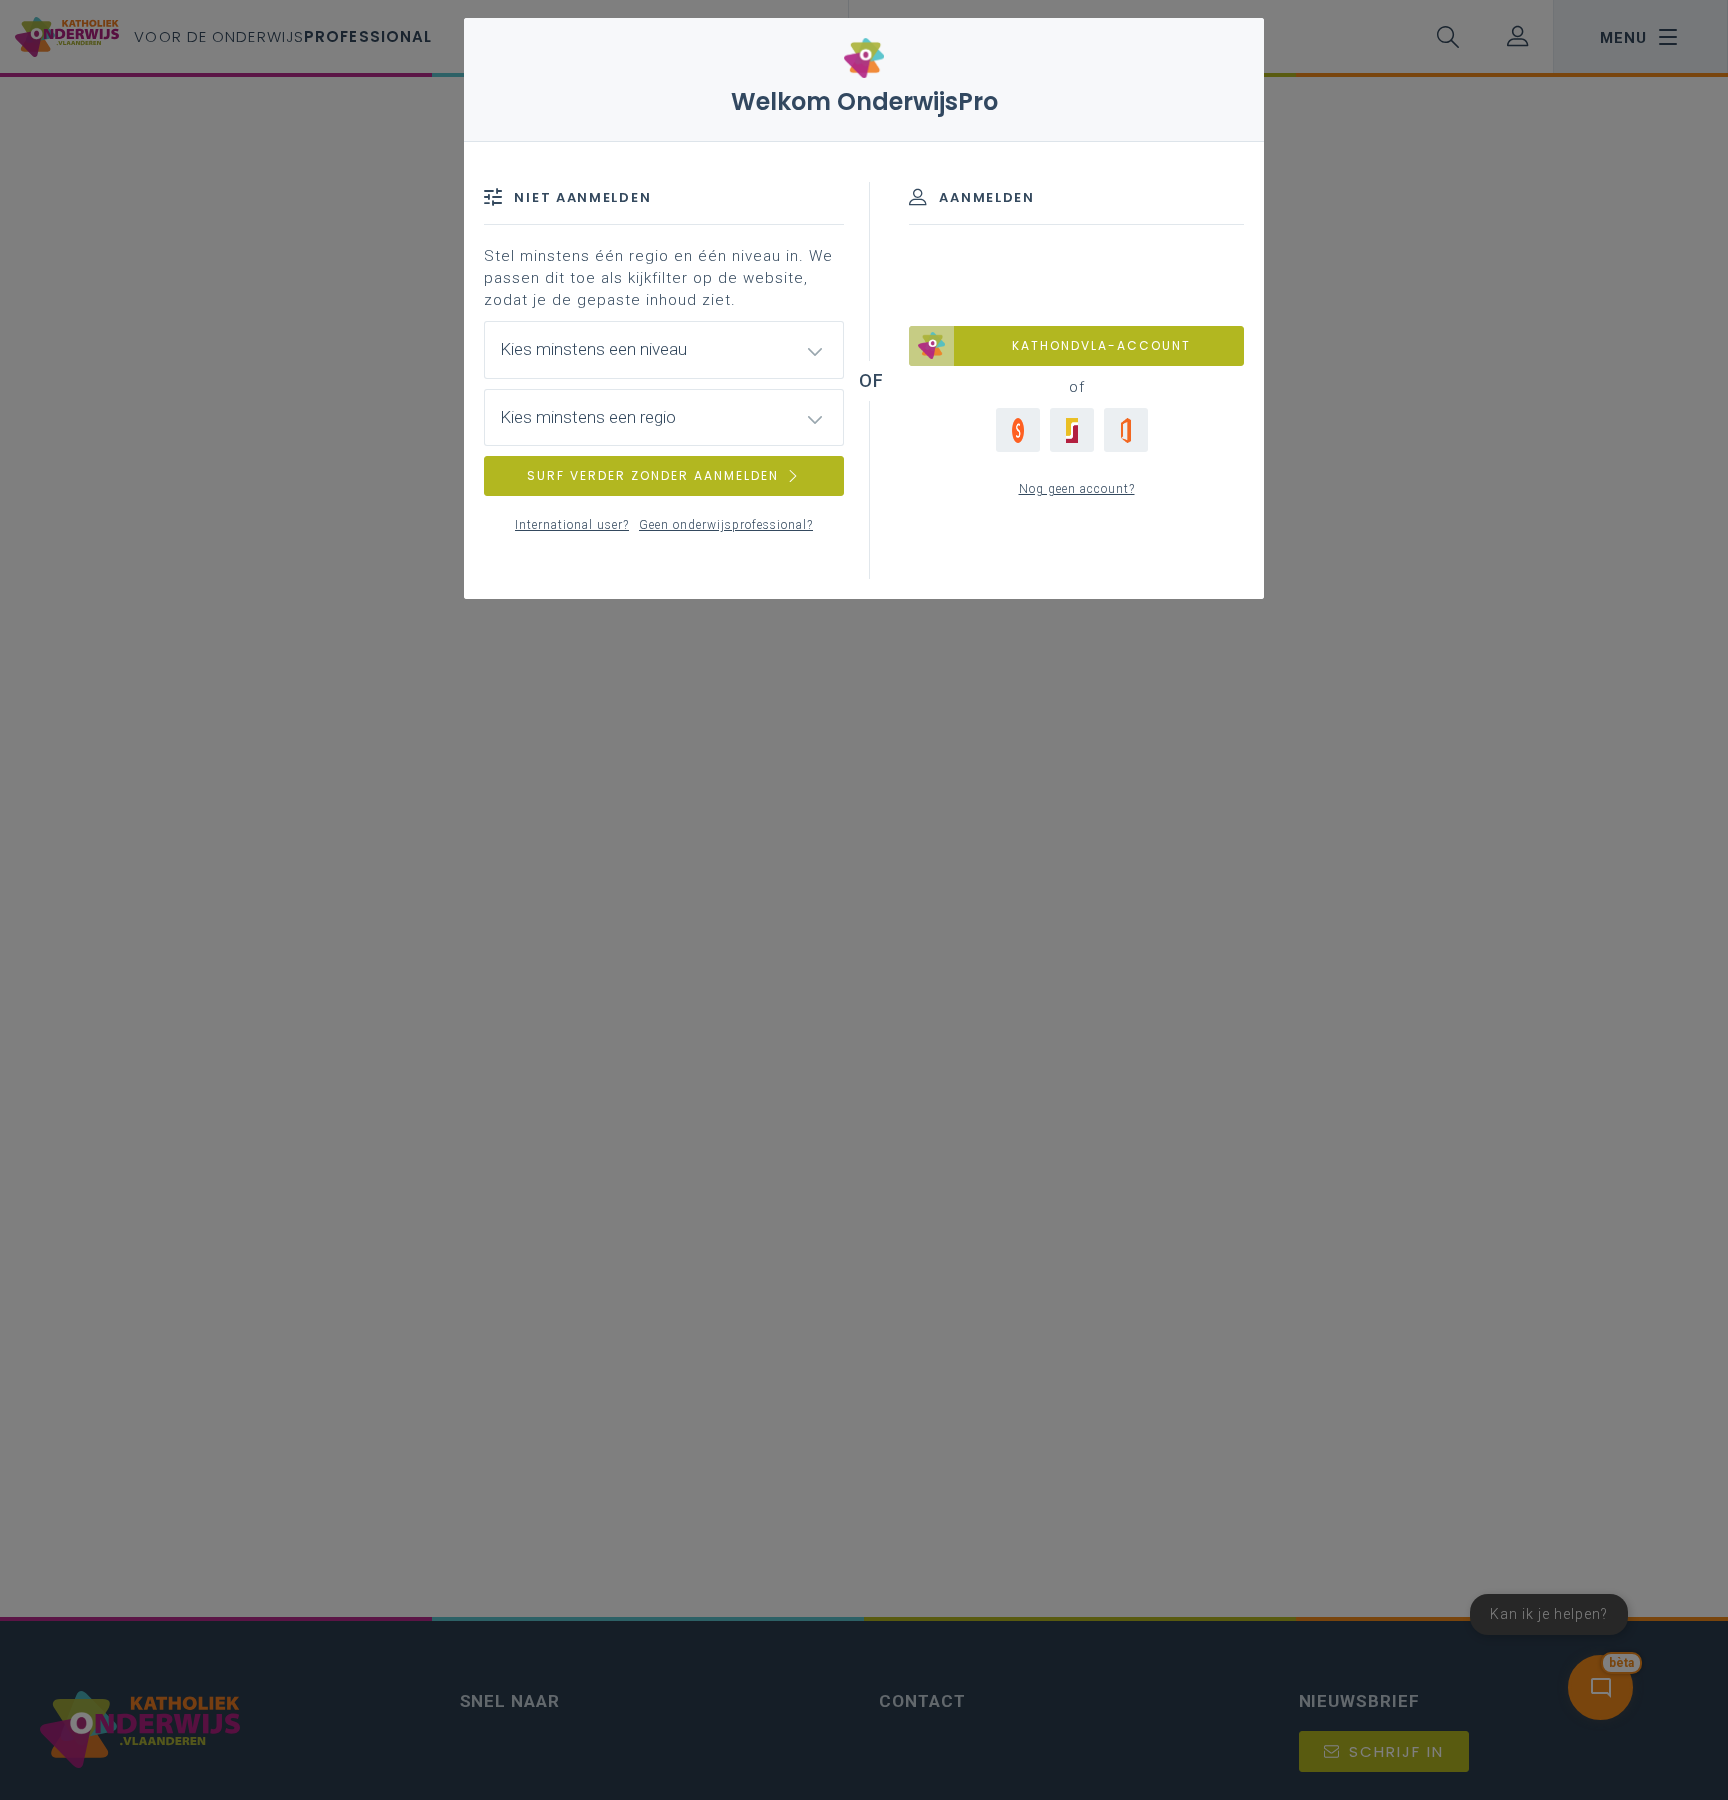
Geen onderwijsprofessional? (726, 525)
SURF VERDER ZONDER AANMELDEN (653, 475)
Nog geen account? (1077, 489)
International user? (572, 525)
